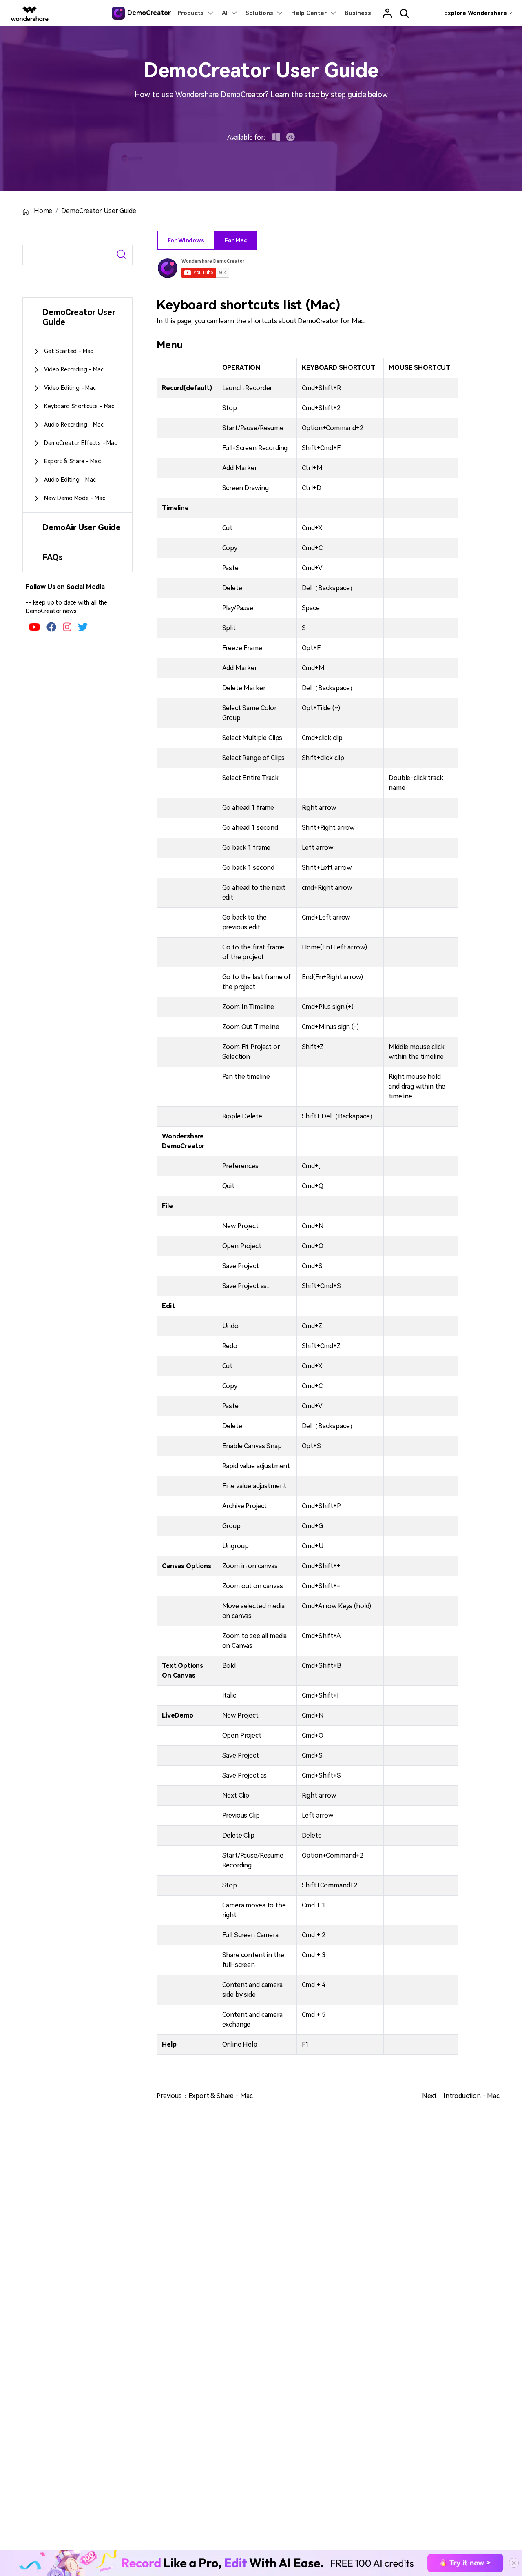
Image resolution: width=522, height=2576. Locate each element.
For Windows (186, 240)
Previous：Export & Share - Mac (205, 2096)
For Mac (236, 240)
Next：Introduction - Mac (461, 2096)
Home (42, 211)
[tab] (77, 317)
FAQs (52, 557)
